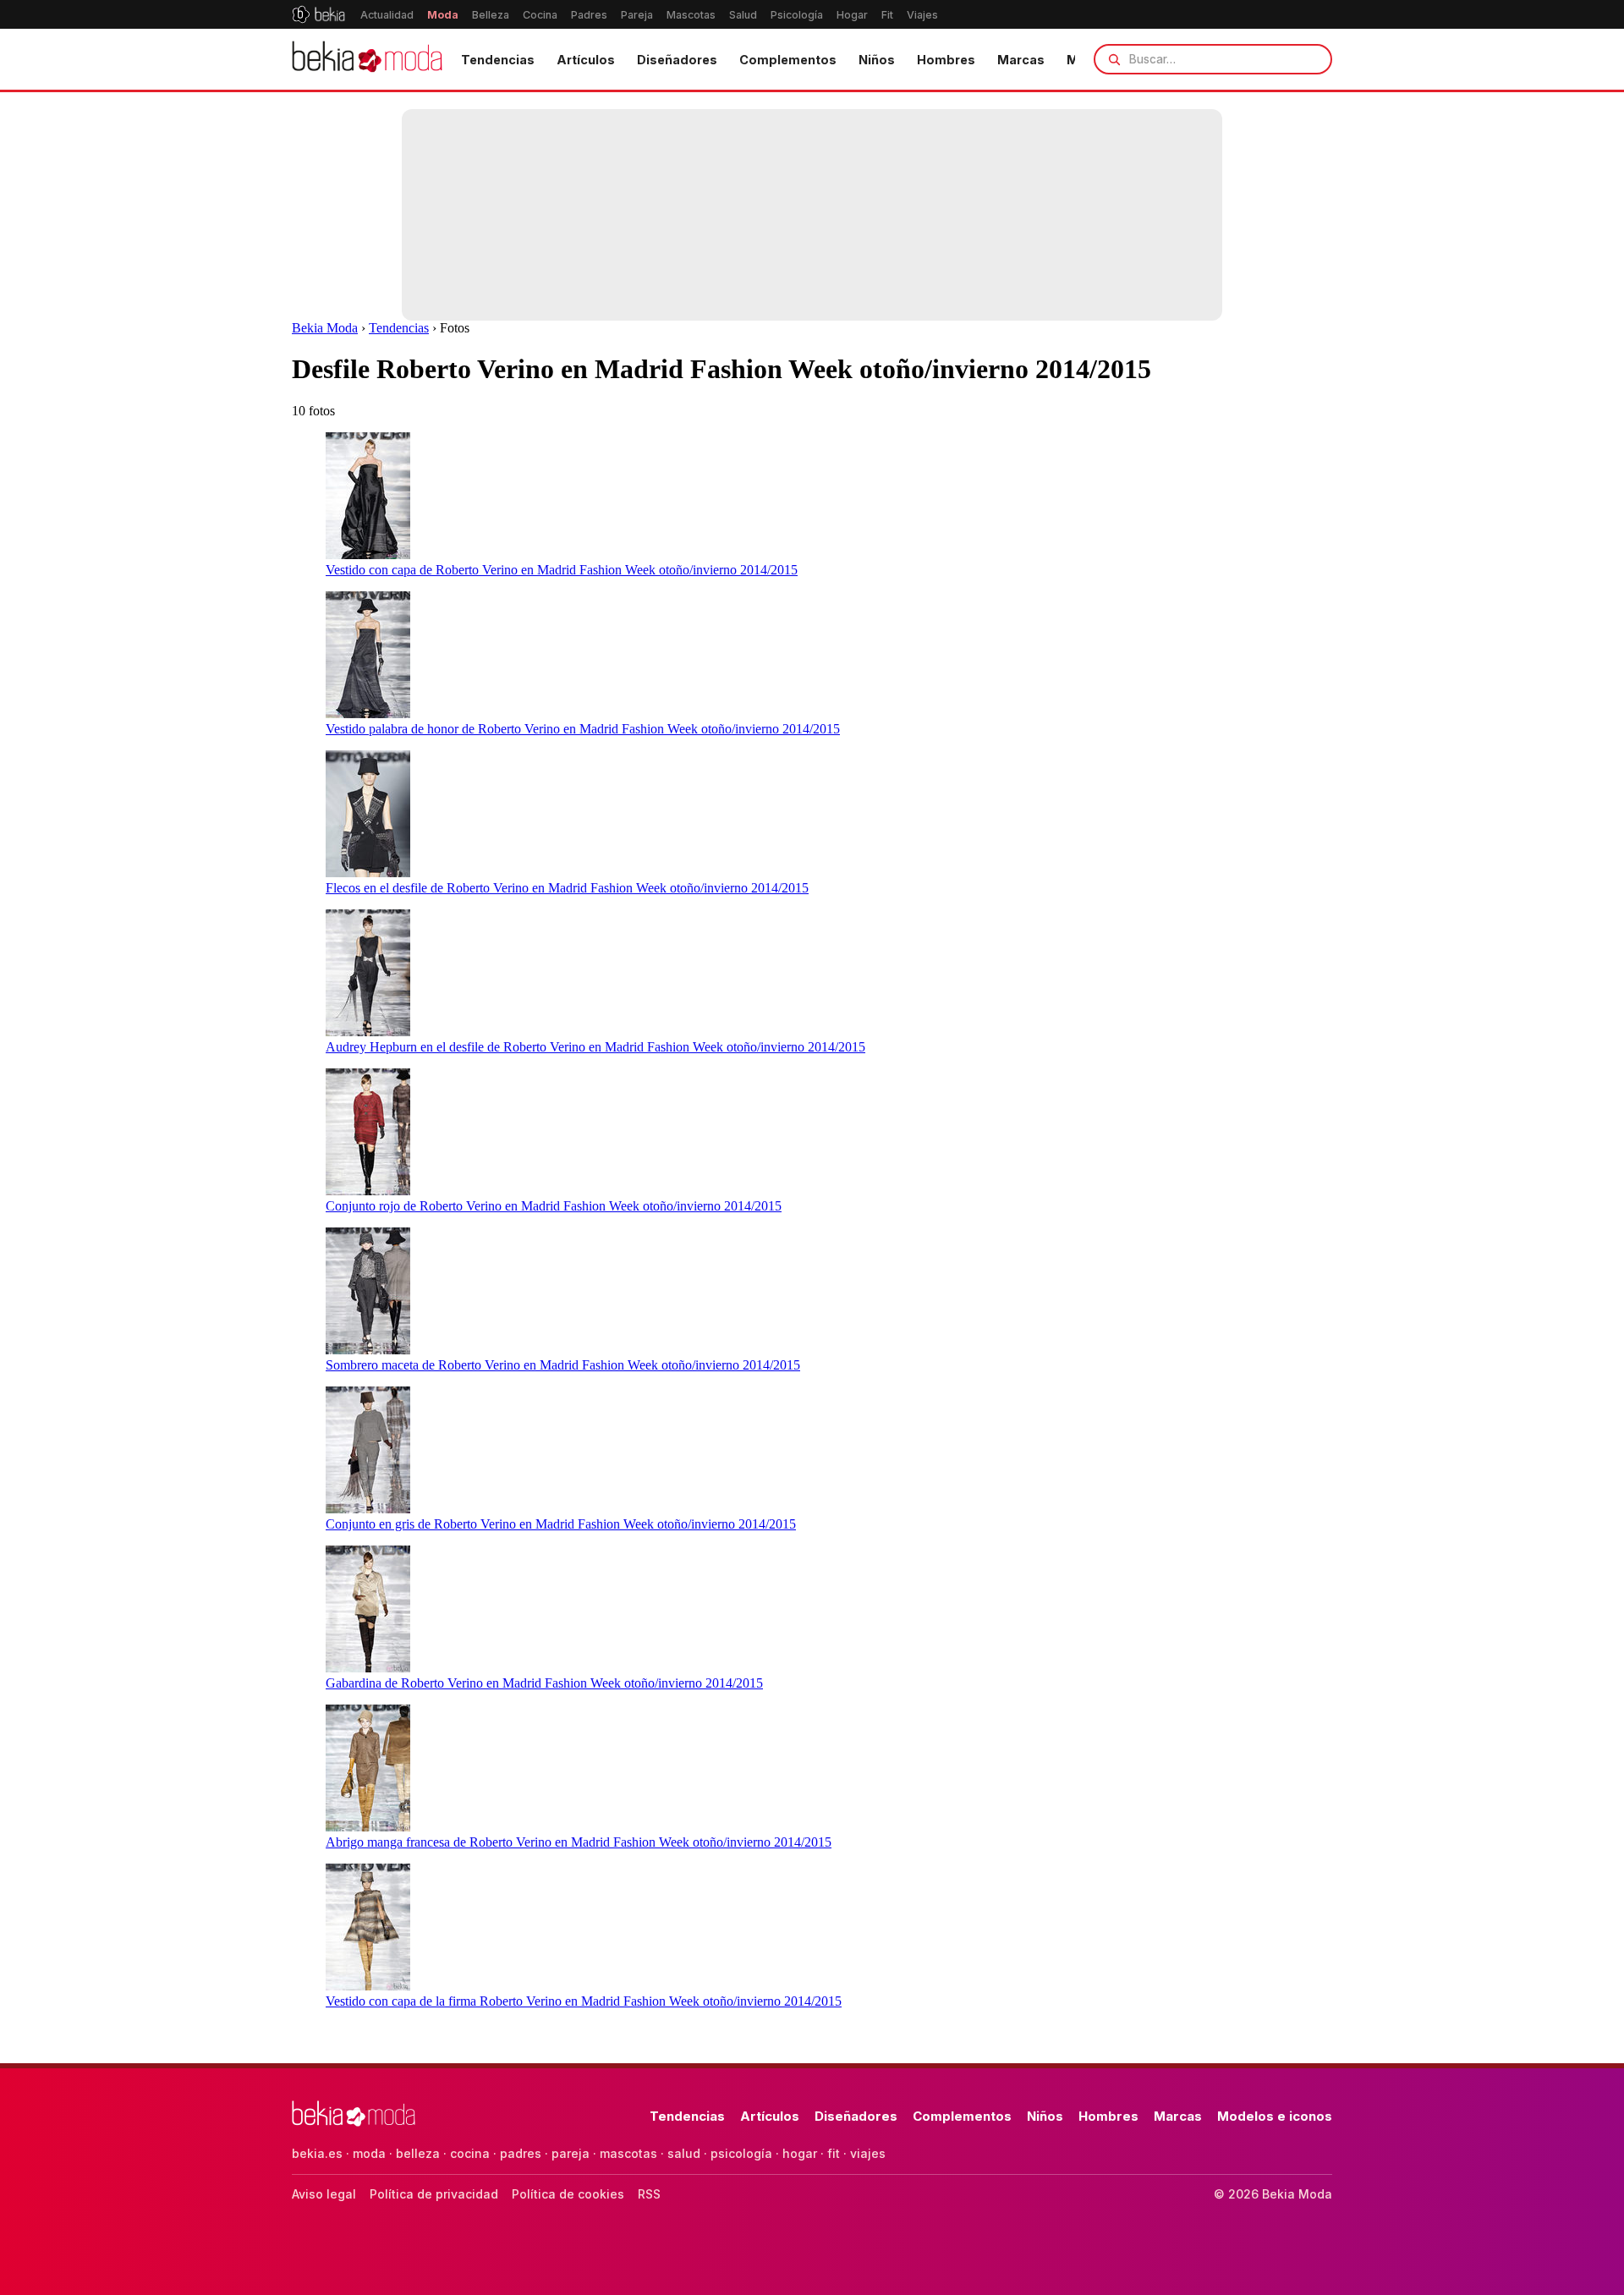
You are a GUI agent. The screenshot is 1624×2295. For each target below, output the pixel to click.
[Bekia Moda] (367, 59)
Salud (743, 15)
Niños (877, 60)
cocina (470, 2153)
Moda (443, 15)
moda (369, 2153)
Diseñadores (677, 60)
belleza (418, 2153)
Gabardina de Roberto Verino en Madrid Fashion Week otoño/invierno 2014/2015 (544, 1683)
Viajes (922, 15)
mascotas (628, 2153)
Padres (589, 15)
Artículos (586, 60)
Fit (887, 15)
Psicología (797, 15)
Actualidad (387, 15)
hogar (800, 2153)
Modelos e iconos (1275, 2116)
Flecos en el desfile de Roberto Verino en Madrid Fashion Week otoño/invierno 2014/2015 (567, 888)
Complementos (788, 60)
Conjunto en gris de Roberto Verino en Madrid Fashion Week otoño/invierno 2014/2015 (561, 1524)
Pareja (637, 15)
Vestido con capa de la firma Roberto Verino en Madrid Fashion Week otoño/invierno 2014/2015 (584, 2001)
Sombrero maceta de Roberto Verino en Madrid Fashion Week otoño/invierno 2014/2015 (563, 1365)
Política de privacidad (434, 2194)
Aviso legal (324, 2194)
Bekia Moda (325, 328)
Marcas (1021, 60)
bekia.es (317, 2153)
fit (834, 2153)
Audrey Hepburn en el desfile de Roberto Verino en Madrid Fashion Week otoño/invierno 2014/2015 (595, 1047)
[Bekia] (318, 14)
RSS (649, 2194)
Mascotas (691, 15)
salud (684, 2153)
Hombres (946, 60)
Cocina (540, 15)
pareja (571, 2153)
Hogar (852, 15)
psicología (741, 2153)
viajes (868, 2153)
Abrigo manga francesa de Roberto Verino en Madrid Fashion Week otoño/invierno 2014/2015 (579, 1842)
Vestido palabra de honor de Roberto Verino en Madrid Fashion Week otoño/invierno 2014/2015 (583, 729)
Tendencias (498, 60)
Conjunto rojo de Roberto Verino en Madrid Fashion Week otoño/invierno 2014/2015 (554, 1206)
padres (521, 2153)
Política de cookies (568, 2194)
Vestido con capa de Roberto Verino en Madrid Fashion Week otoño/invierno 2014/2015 (562, 570)
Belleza (491, 15)
